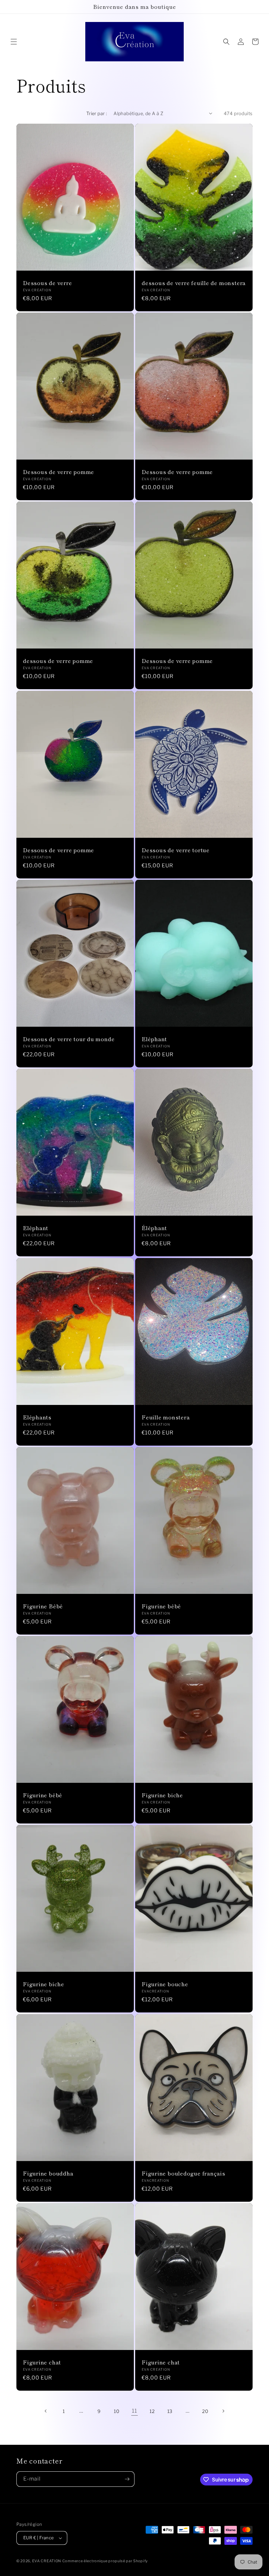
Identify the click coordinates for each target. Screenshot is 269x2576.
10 (117, 2411)
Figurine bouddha (48, 2173)
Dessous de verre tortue (176, 850)
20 (205, 2411)
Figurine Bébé (43, 1606)
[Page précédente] (46, 2411)
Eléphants (37, 1417)
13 (170, 2411)
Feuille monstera (166, 1417)
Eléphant (154, 1039)
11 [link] (134, 2411)
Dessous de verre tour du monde (69, 1039)
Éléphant (154, 1228)
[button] (14, 42)
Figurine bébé (161, 1606)
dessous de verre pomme (58, 661)
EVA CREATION (47, 2561)
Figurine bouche (165, 1984)
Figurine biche (162, 1795)
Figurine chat (42, 2362)
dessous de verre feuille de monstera (194, 283)
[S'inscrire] (127, 2479)
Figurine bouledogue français (184, 2173)
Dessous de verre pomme (59, 472)
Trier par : (97, 113)
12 (152, 2411)
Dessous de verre (47, 283)
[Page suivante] (223, 2411)
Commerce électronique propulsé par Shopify (105, 2561)
